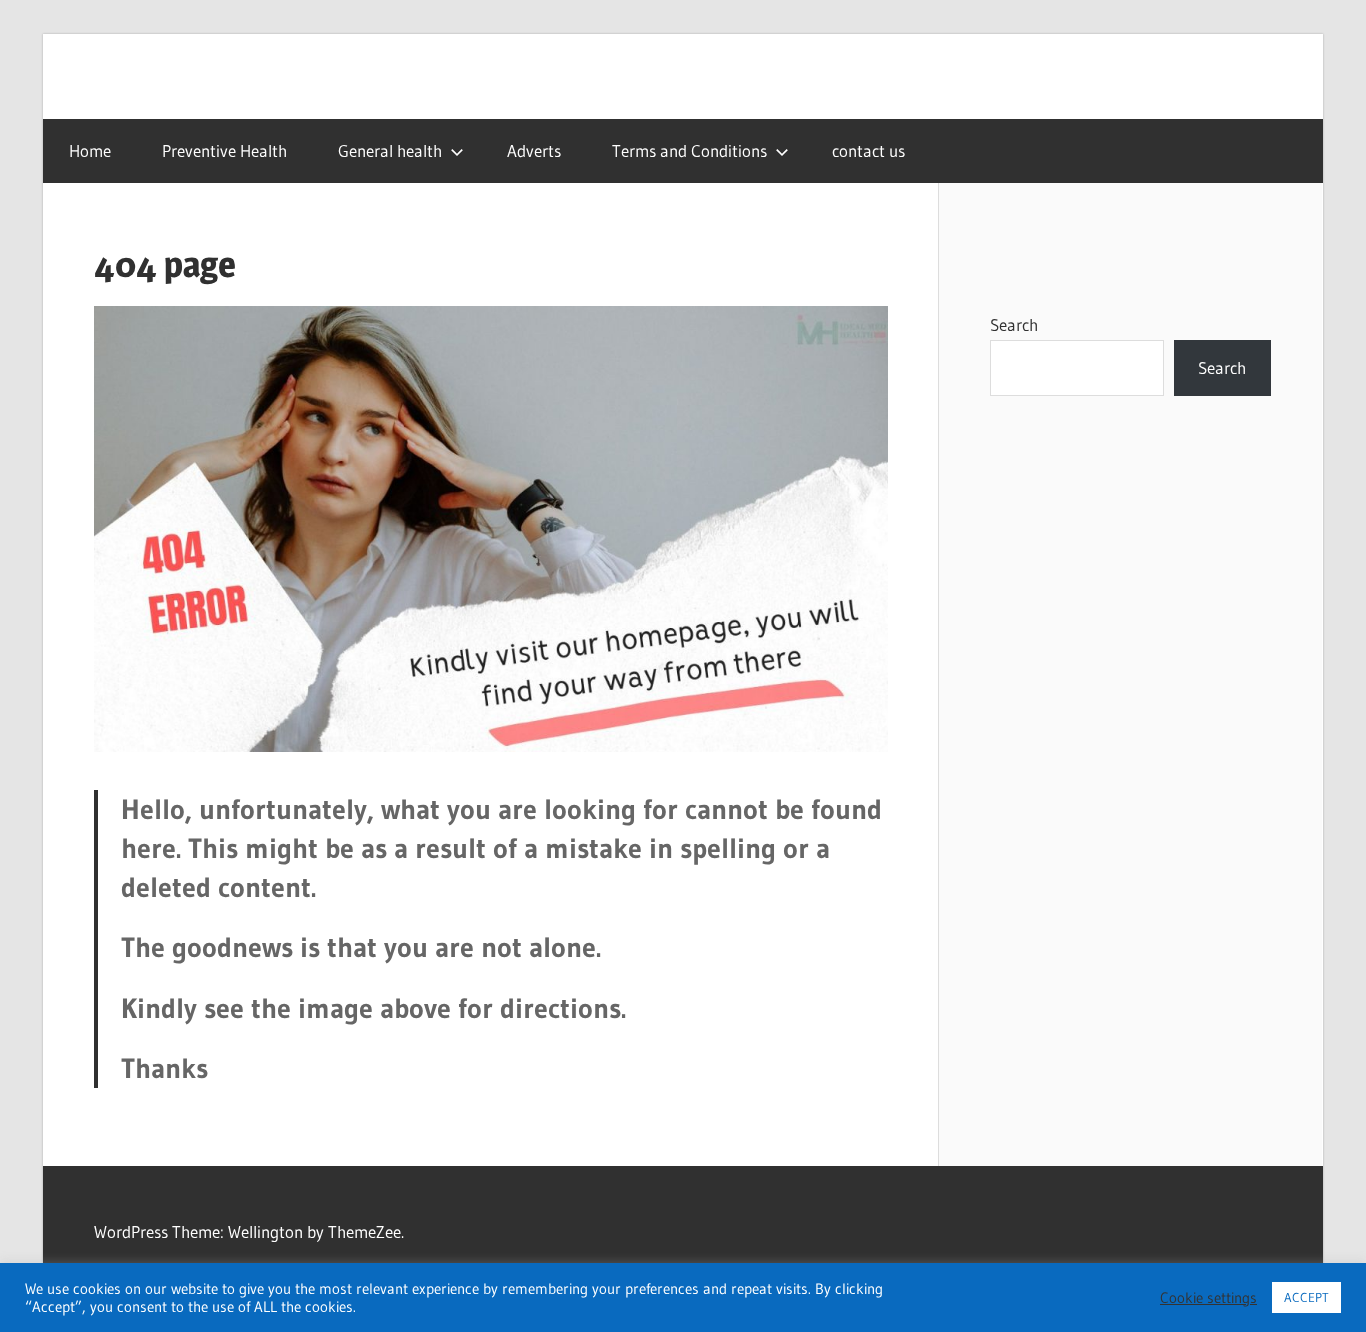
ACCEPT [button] (1306, 1297)
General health (390, 150)
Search (1014, 324)
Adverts (534, 150)
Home (90, 150)
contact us (868, 150)
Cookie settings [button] (1208, 1298)
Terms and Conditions (689, 150)
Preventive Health (224, 150)
